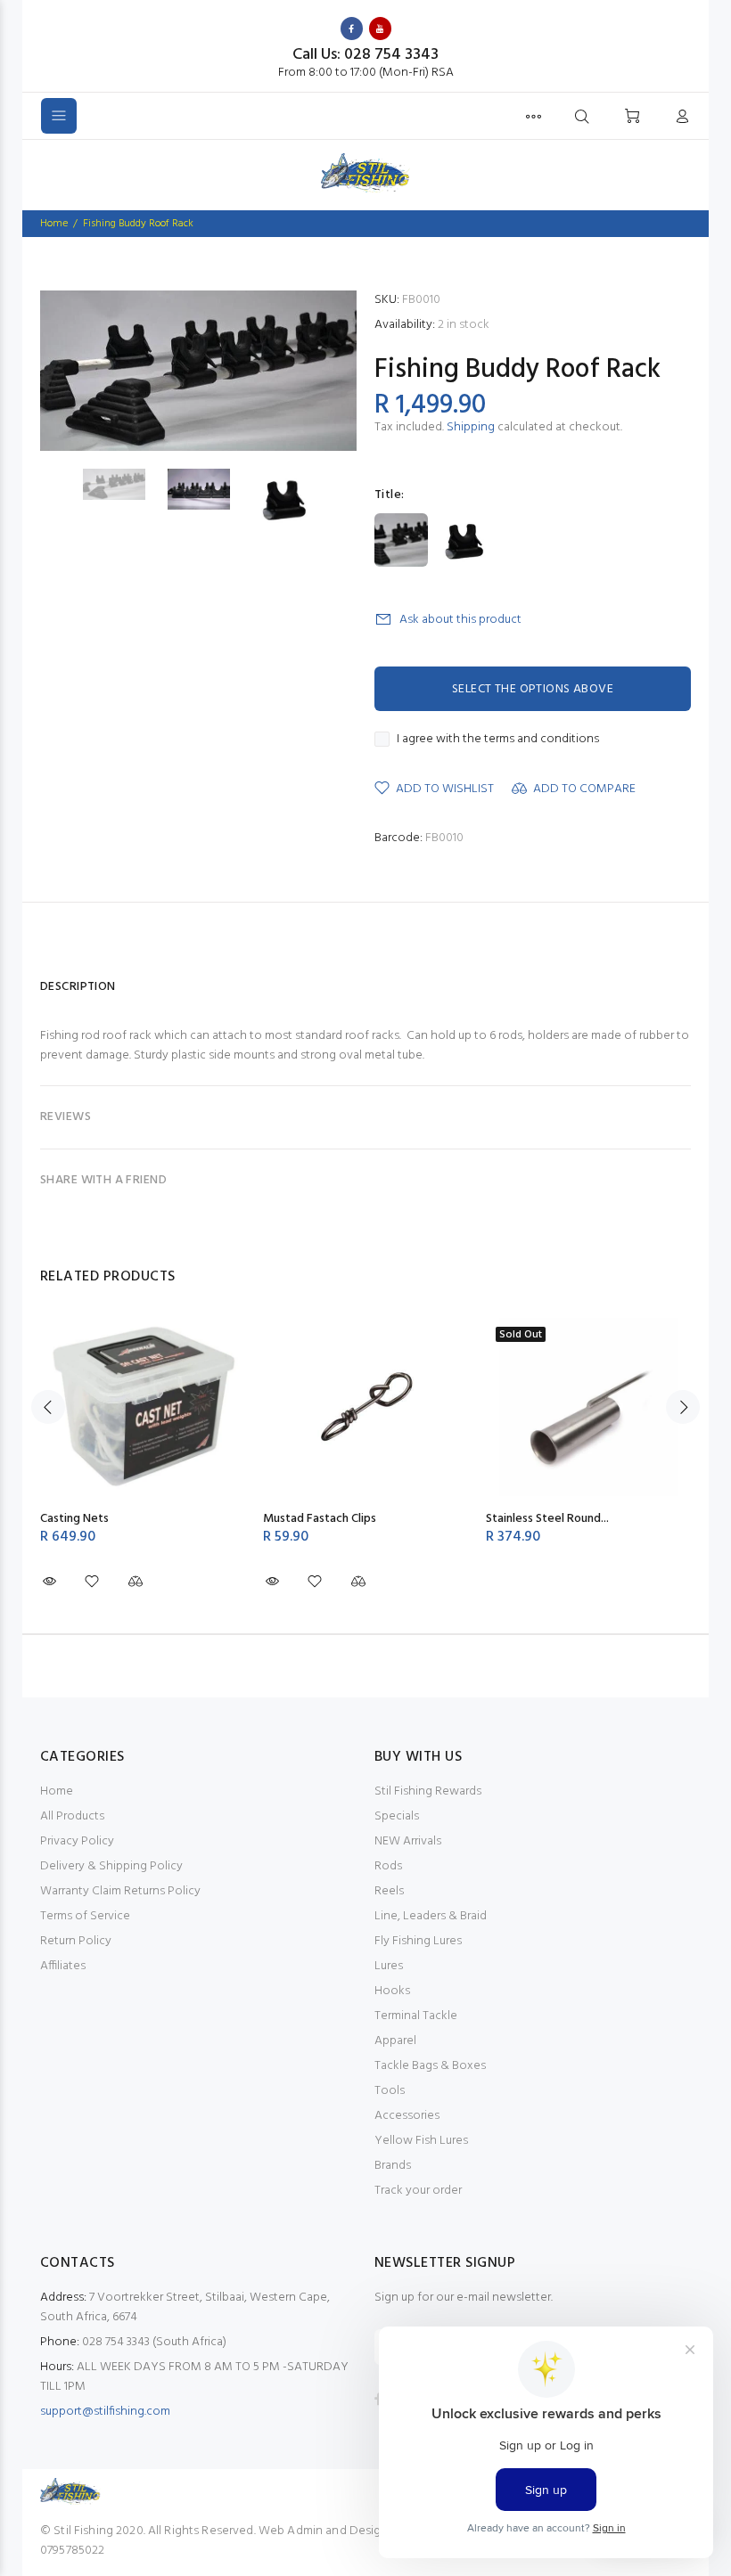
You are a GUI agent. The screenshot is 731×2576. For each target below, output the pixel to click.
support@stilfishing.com (105, 2412)
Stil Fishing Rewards (428, 1791)
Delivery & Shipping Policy (111, 1866)
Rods (388, 1866)
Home (57, 1791)
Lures (389, 1966)
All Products (72, 1816)
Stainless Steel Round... (547, 1519)
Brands (393, 2166)
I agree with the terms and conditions (498, 740)
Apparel (395, 2041)
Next (683, 1407)
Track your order (418, 2191)
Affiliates (63, 1966)
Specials (397, 1816)
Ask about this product (460, 620)
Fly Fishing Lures (418, 1941)
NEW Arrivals (408, 1841)
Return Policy (76, 1941)
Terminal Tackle (416, 2016)
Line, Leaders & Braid (431, 1916)
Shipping (471, 427)
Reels (389, 1891)
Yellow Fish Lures (421, 2141)
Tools (390, 2091)
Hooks (392, 1991)
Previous (48, 1407)
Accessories (407, 2116)
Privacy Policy (77, 1841)
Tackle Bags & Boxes (430, 2066)
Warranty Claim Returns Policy (120, 1891)
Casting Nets (74, 1519)
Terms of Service (85, 1916)
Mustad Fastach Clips (320, 1519)
